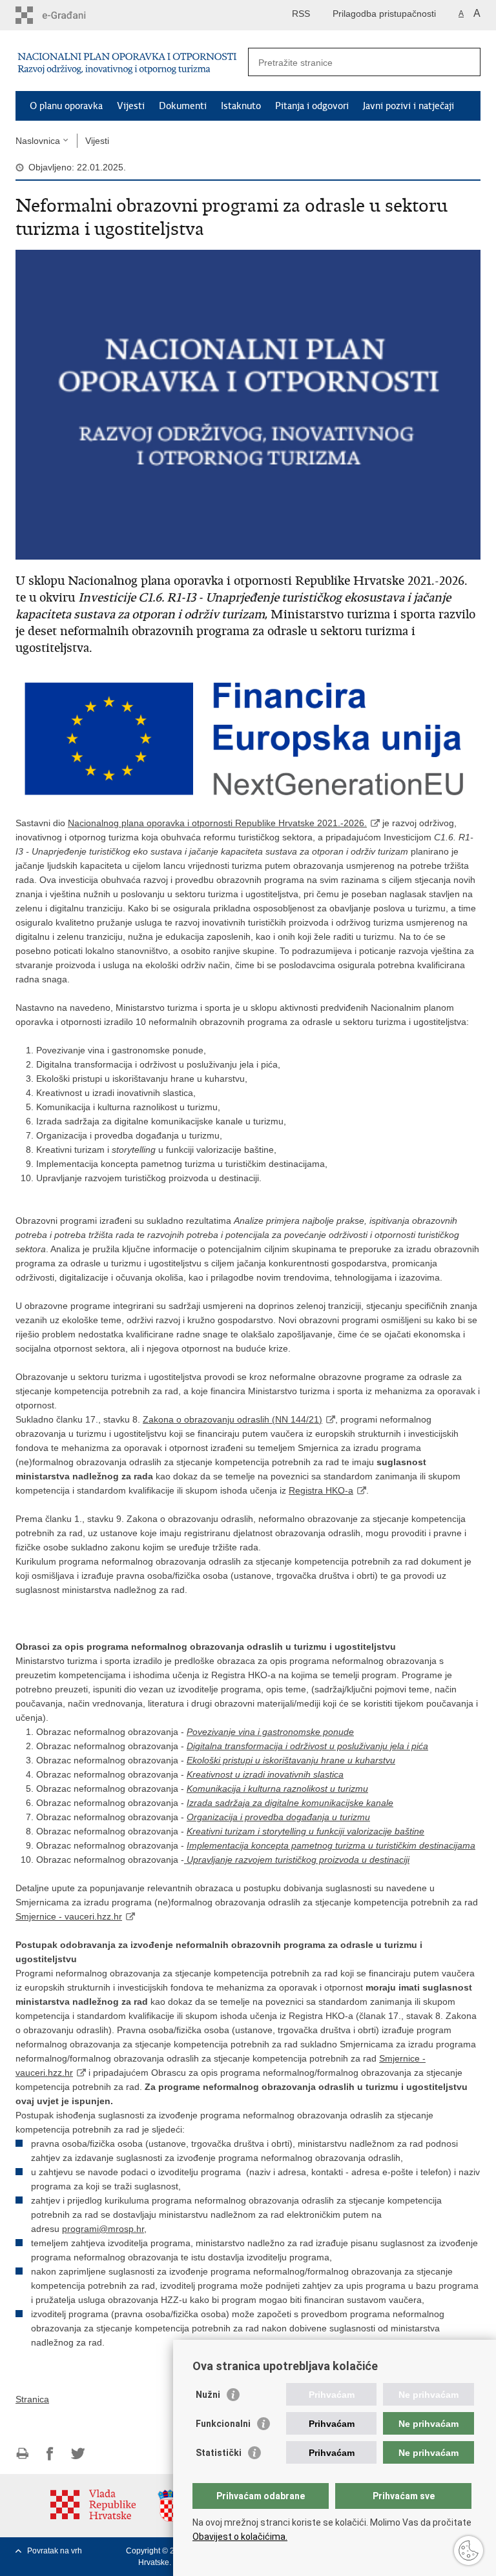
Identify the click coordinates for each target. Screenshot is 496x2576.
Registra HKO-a (321, 1490)
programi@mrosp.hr (103, 2229)
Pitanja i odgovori (312, 106)
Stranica (32, 2399)
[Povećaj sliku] (248, 404)
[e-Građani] (71, 15)
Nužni (208, 2395)
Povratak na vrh (55, 2551)
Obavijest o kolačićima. (240, 2537)
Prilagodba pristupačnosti (384, 14)
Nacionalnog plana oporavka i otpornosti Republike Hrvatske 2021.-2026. (217, 823)
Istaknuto (241, 106)
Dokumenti (183, 106)
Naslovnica (38, 141)
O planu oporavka (66, 106)
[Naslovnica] (129, 61)
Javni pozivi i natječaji (408, 106)
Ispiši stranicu (22, 2454)
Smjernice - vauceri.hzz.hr (69, 1916)
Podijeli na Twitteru (78, 2454)
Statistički (219, 2453)
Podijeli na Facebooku (50, 2454)
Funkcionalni (223, 2424)
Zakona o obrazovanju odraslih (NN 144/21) (232, 1419)
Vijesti (131, 106)
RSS (301, 14)
